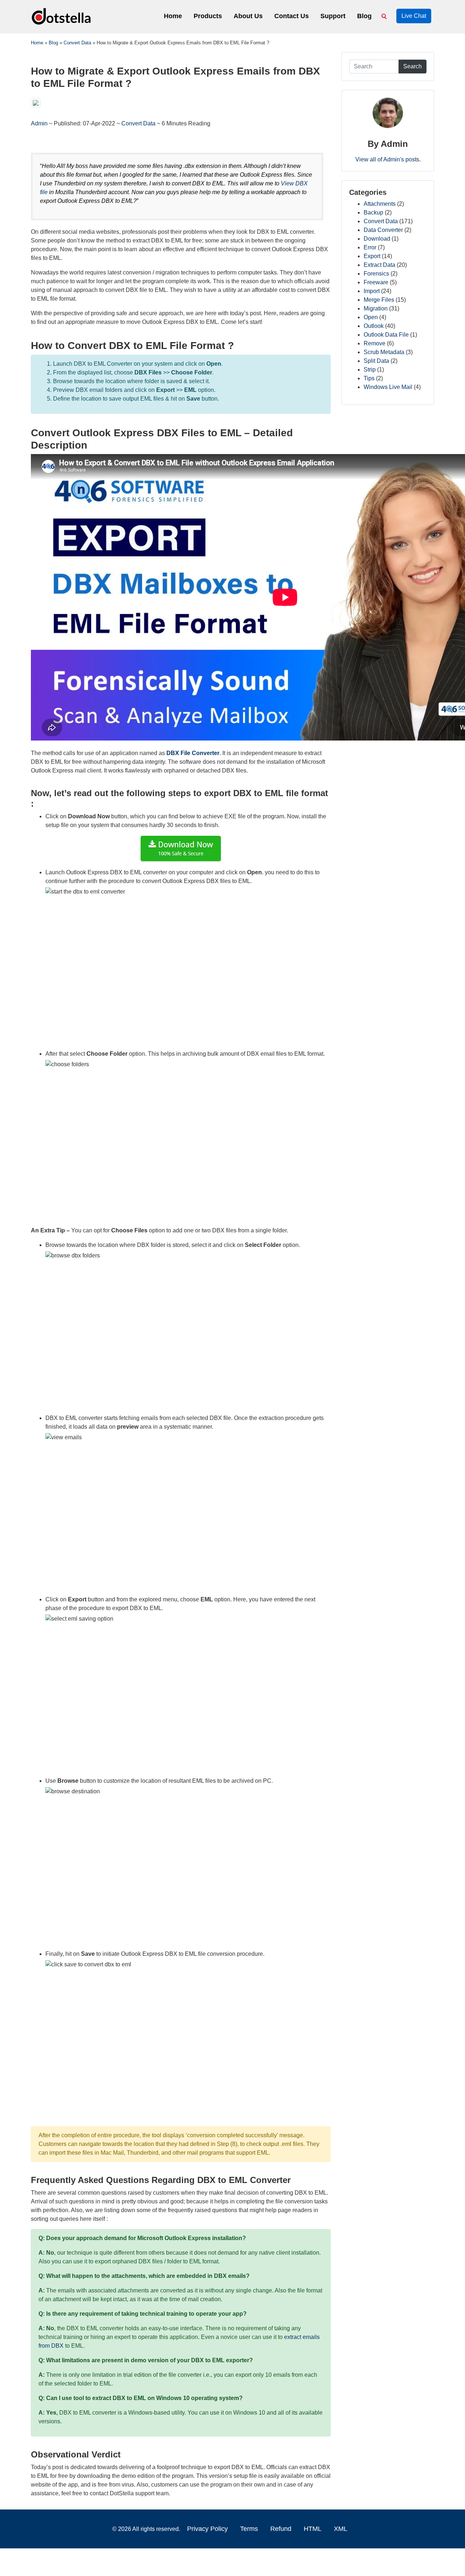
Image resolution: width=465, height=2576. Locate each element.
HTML (313, 2529)
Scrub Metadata (384, 352)
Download (377, 239)
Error (370, 247)
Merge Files (379, 300)
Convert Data (138, 123)
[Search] (385, 16)
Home (173, 16)
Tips (369, 378)
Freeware (376, 282)
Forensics (376, 274)
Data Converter (383, 230)
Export (372, 256)
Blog (364, 16)
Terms (249, 2529)
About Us (248, 16)
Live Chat (414, 16)
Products (208, 16)
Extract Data (379, 265)
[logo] (62, 16)
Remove (375, 343)
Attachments (380, 204)
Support (333, 16)
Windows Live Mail (388, 387)
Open (371, 317)
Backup (373, 212)
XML (341, 2529)
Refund (281, 2529)
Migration (376, 308)
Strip (370, 370)
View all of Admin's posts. (388, 159)
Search (413, 66)
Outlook (374, 326)
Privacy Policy (207, 2529)
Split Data (376, 361)
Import (372, 291)
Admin (40, 123)
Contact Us (292, 16)
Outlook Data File (386, 335)
